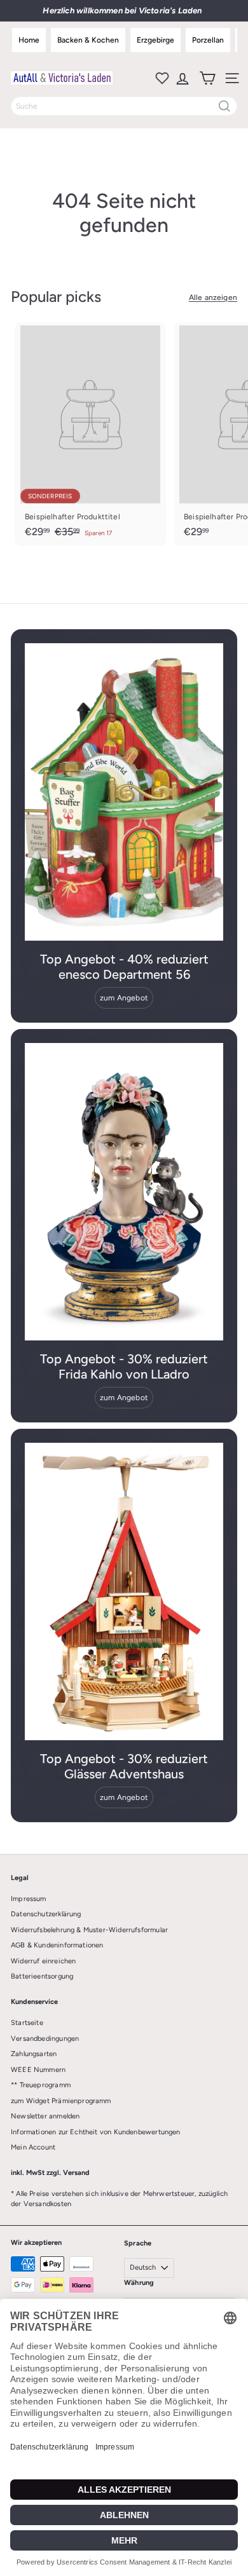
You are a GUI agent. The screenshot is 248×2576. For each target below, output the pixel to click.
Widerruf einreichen (43, 1961)
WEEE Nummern (38, 2070)
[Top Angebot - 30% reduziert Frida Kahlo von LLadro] (124, 1192)
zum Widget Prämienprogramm (61, 2101)
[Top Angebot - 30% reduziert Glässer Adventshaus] (124, 1591)
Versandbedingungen (45, 2039)
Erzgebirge (155, 40)
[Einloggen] (182, 78)
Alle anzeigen (213, 297)
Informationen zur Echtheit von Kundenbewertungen (96, 2132)
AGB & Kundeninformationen (57, 1945)
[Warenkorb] (206, 78)
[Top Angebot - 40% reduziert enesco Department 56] (124, 792)
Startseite (27, 2023)
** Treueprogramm (41, 2085)
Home (29, 40)
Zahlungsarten (34, 2054)
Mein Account (33, 2147)
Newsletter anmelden (45, 2116)
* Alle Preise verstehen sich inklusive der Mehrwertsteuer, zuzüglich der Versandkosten (119, 2199)
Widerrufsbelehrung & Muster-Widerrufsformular (89, 1930)
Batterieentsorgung (42, 1976)
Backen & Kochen (88, 40)
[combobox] (124, 106)
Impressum (29, 1899)
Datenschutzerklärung (46, 1914)
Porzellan (208, 40)
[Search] (224, 106)
